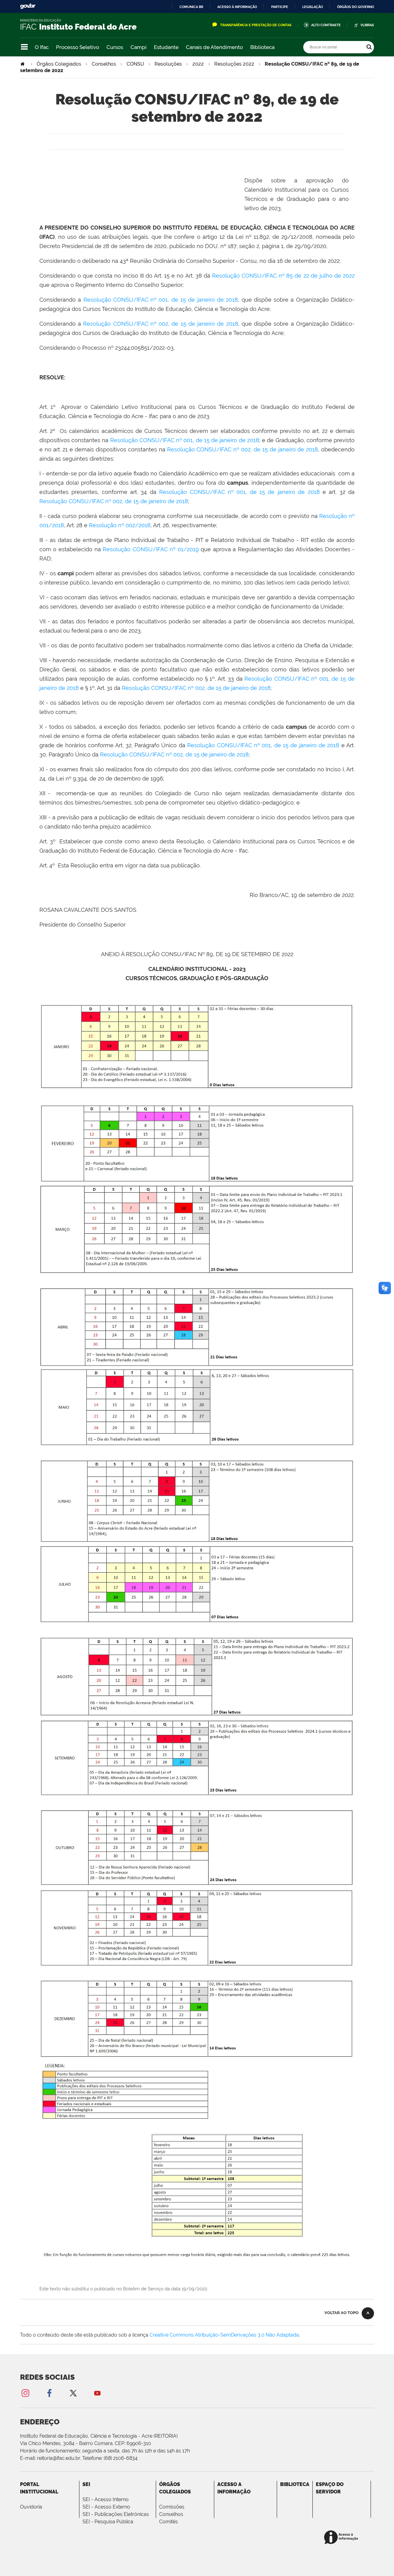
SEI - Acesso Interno (106, 2499)
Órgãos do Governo (356, 7)
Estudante (166, 47)
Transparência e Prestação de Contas (256, 25)
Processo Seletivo (78, 47)
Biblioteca (262, 47)
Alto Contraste (326, 25)
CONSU (135, 64)
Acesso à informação (237, 7)
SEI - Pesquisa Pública (108, 2522)
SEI (86, 2484)
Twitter (73, 2393)
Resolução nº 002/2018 (120, 525)
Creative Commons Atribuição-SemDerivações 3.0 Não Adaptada (224, 2335)
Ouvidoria (31, 2507)
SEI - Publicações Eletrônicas (116, 2514)
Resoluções (168, 64)
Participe (280, 7)
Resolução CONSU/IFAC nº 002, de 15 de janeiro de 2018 (161, 324)
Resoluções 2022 (234, 64)
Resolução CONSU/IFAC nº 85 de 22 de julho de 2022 (283, 276)
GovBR (28, 6)
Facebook (49, 2393)
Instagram (25, 2393)
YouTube (97, 2393)
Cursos (115, 47)
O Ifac (42, 47)
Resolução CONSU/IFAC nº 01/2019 (151, 549)
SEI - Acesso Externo (106, 2507)
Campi (139, 47)
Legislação (313, 7)
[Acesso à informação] (342, 2538)
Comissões (172, 2507)
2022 (198, 64)
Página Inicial (23, 64)
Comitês (169, 2522)
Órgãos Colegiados (59, 64)
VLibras (367, 25)
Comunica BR (191, 7)
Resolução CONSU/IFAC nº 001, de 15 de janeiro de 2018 (161, 300)
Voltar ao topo (342, 2313)
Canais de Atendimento (214, 47)
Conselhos (104, 64)
